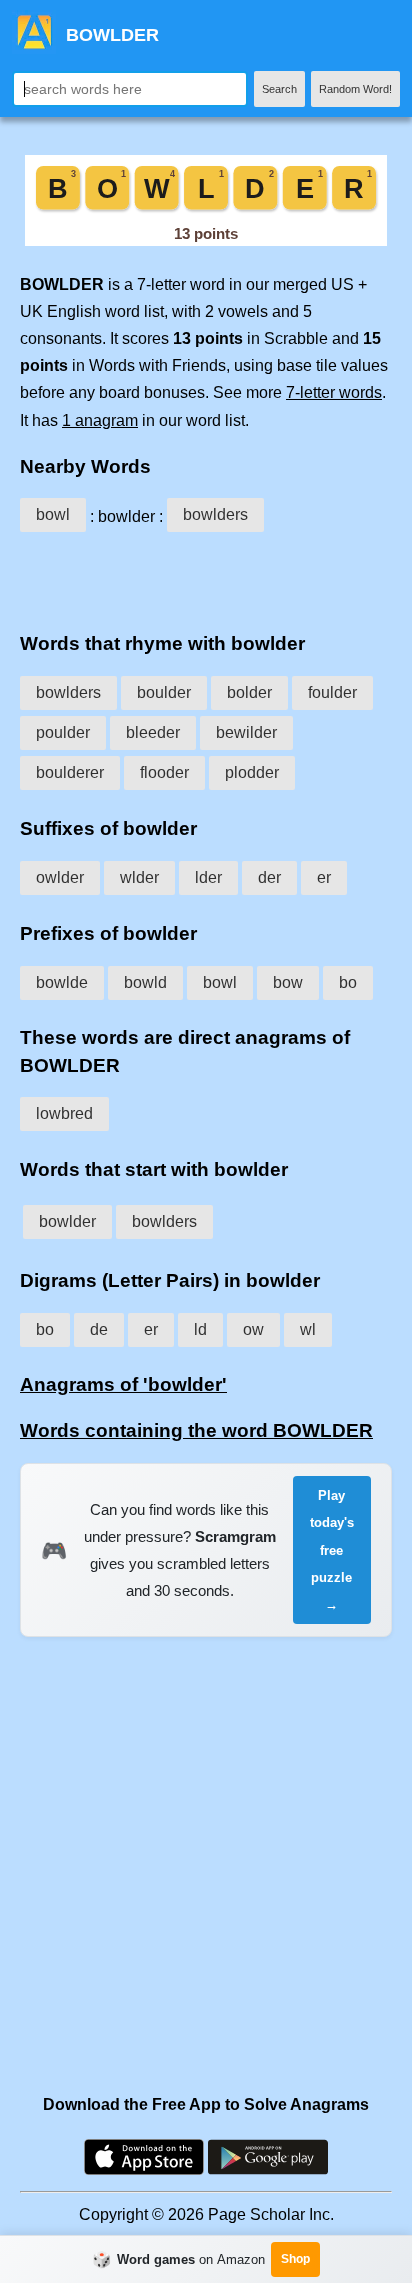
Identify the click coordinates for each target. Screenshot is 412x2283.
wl (308, 1329)
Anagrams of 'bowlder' (123, 1384)
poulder (63, 732)
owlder (60, 877)
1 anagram (100, 420)
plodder (252, 772)
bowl (53, 514)
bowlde (62, 982)
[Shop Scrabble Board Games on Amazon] (206, 240)
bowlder (67, 1221)
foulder (332, 692)
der (269, 877)
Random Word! (355, 89)
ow (253, 1329)
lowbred (64, 1113)
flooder (164, 772)
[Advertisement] (206, 578)
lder (208, 877)
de (99, 1329)
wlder (139, 877)
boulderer (70, 772)
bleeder (153, 732)
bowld (145, 982)
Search (279, 89)
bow (288, 982)
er (324, 877)
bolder (249, 692)
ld (200, 1329)
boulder (164, 692)
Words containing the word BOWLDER (196, 1430)
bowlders (215, 514)
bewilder (246, 732)
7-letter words (334, 392)
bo (348, 982)
